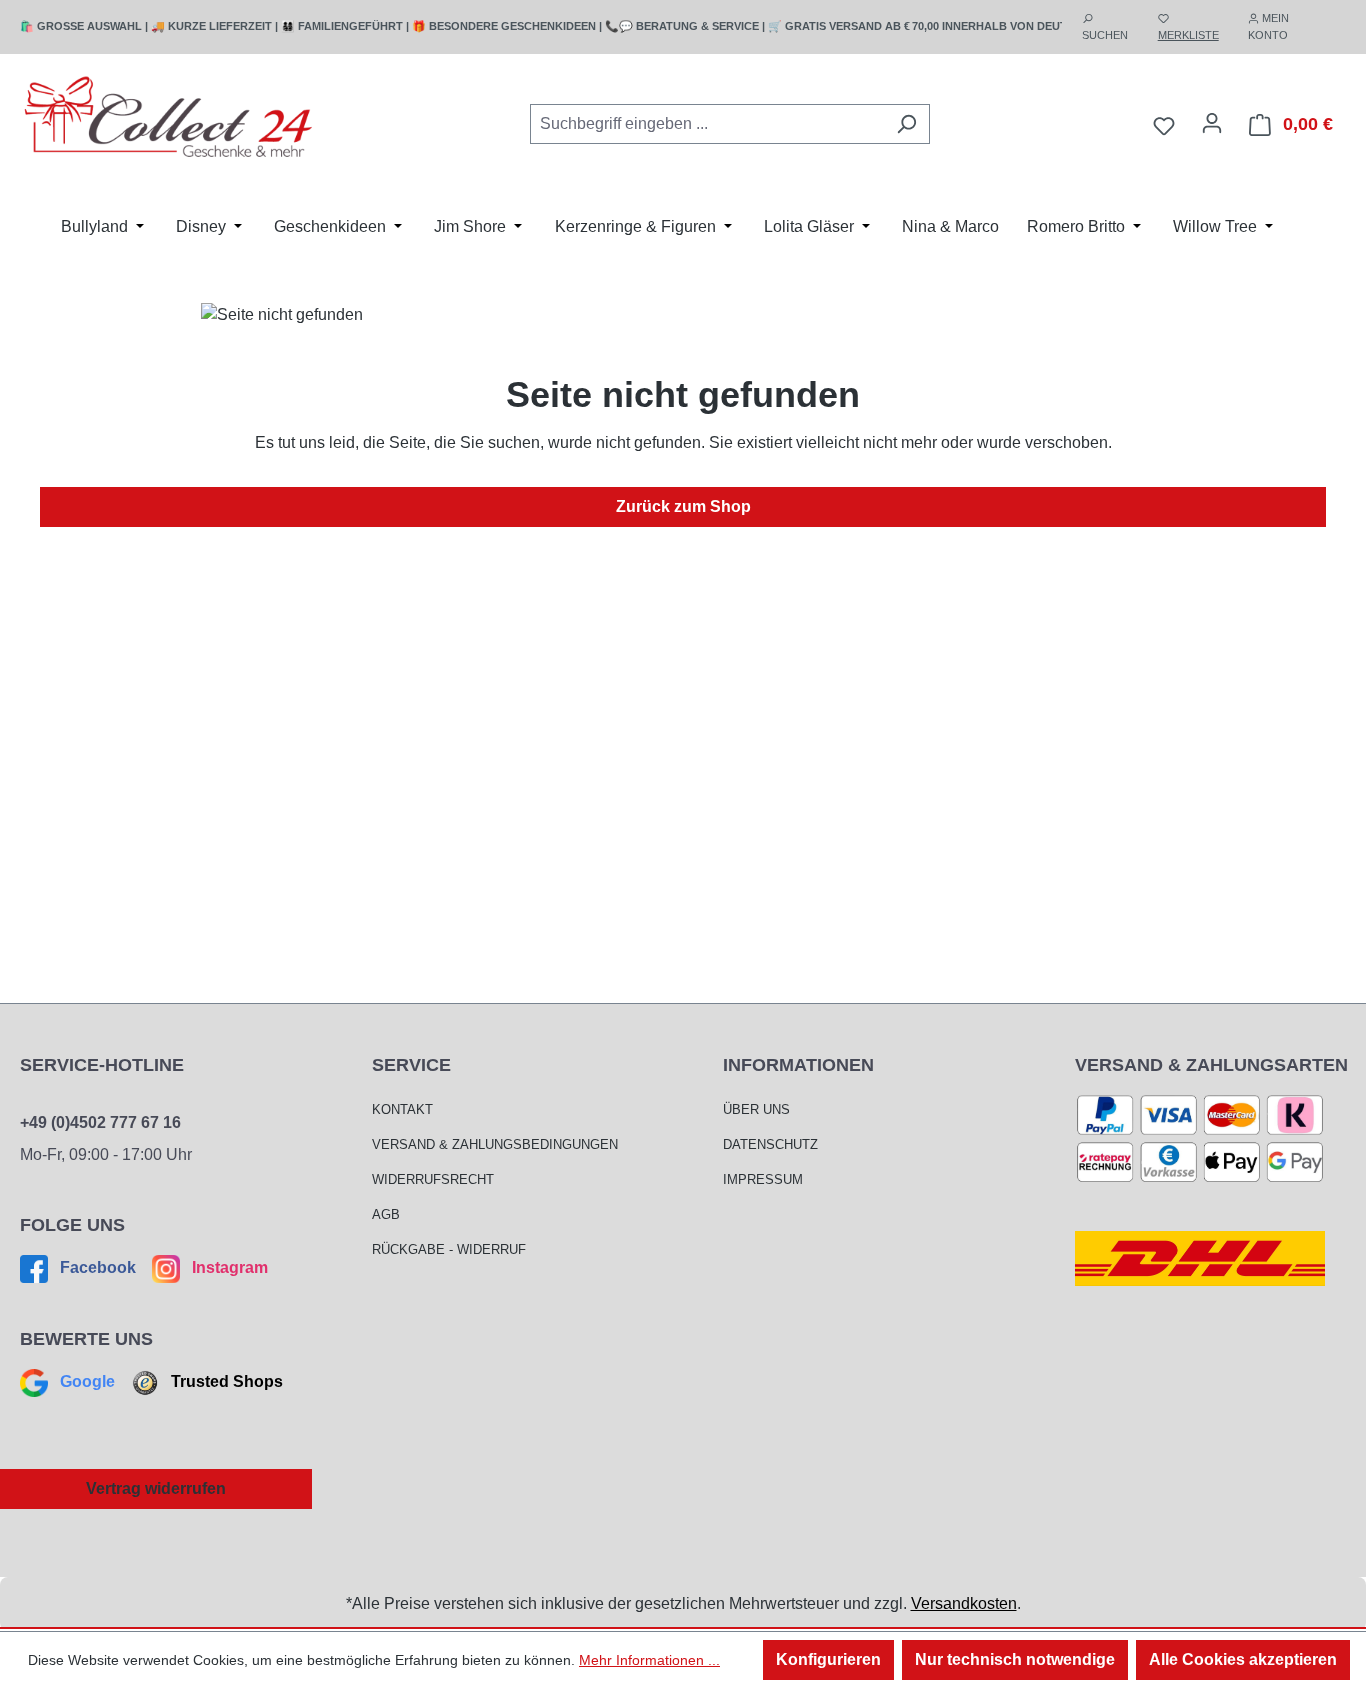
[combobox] (707, 124)
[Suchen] (906, 124)
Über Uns (756, 1109)
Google (87, 1381)
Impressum (763, 1179)
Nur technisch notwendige (1015, 1659)
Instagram (228, 1267)
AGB (386, 1214)
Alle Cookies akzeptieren (1243, 1659)
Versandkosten (964, 1603)
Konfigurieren (828, 1659)
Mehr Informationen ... (649, 1660)
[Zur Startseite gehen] (170, 120)
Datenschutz (770, 1144)
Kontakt (402, 1109)
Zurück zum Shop (683, 506)
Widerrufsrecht (433, 1179)
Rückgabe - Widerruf (449, 1249)
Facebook (98, 1267)
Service (411, 1065)
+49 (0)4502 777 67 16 (100, 1122)
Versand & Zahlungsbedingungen (495, 1144)
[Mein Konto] (1212, 123)
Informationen (798, 1065)
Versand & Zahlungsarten (1211, 1065)
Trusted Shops (225, 1381)
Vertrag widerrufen (156, 1488)
